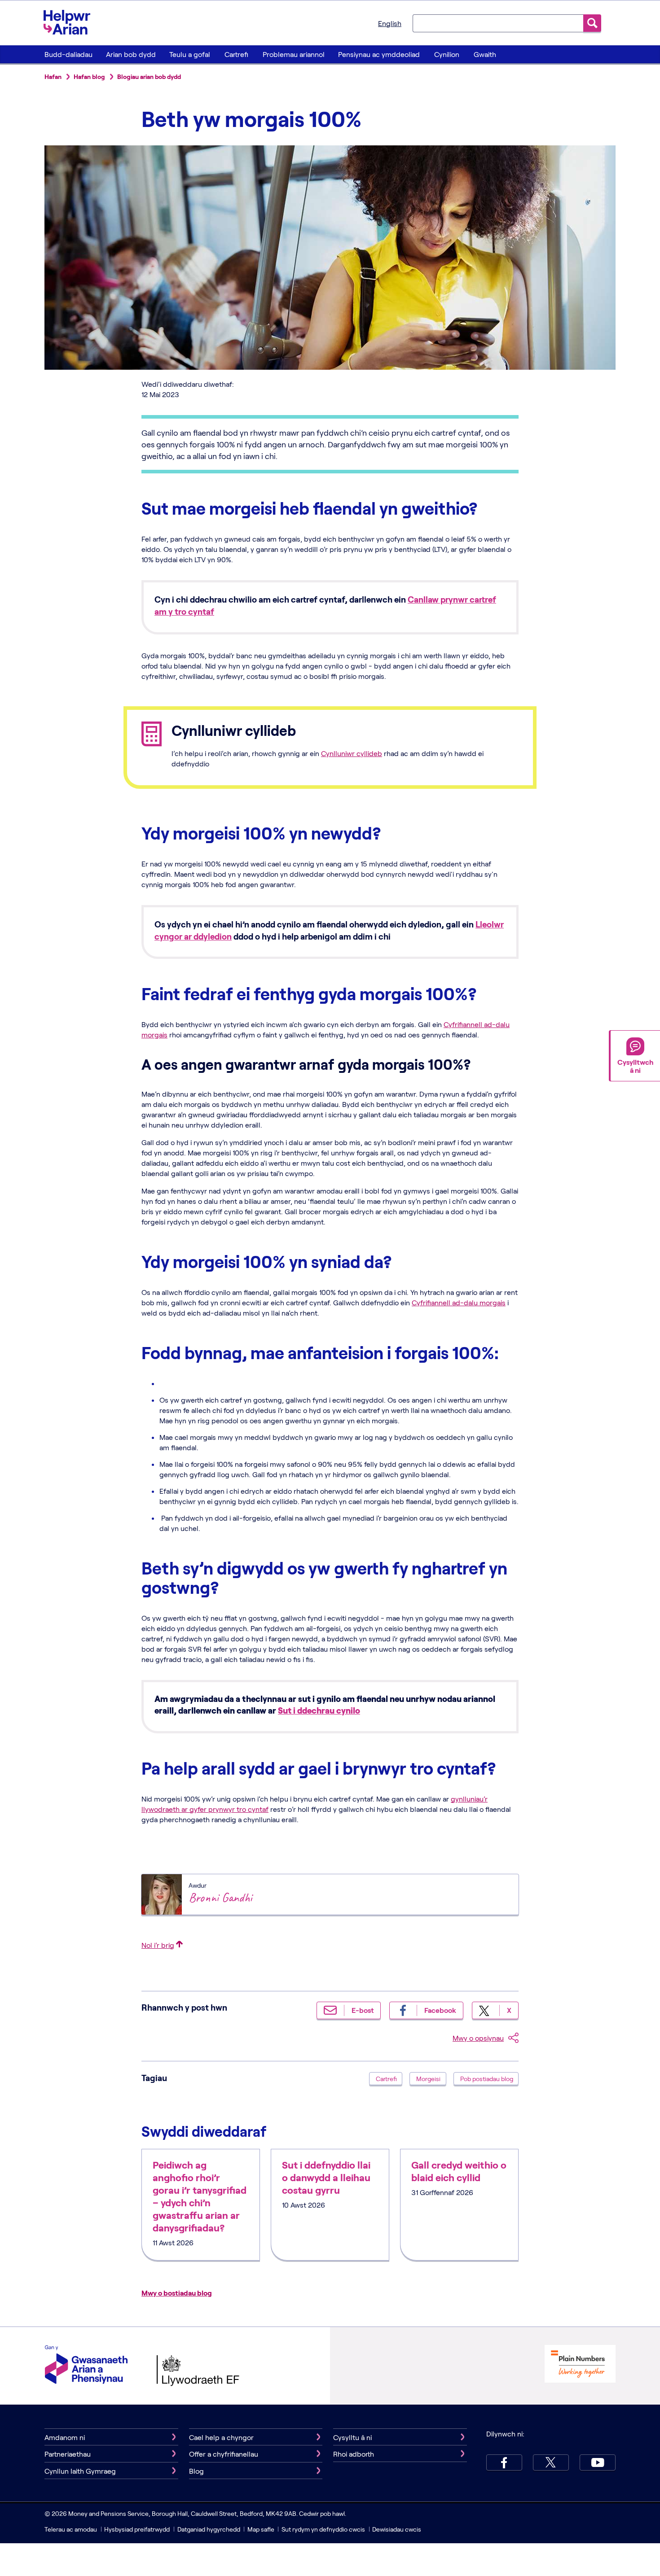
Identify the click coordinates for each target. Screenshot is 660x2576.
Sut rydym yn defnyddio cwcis (324, 2529)
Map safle (261, 2529)
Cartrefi (236, 54)
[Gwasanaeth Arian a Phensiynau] (86, 2366)
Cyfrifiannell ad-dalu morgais (459, 1302)
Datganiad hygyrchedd (209, 2529)
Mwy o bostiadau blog (177, 2293)
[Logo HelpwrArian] (71, 22)
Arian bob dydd (131, 54)
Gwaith (485, 54)
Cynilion (447, 54)
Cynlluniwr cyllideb (352, 753)
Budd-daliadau (68, 54)
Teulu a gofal (190, 54)
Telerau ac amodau (71, 2529)
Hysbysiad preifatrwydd (137, 2529)
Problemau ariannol (294, 54)
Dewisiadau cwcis (397, 2529)
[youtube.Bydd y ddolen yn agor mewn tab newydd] (598, 2462)
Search (592, 23)
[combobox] (498, 23)
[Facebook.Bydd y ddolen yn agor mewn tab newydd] (504, 2462)
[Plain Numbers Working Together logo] (580, 2365)
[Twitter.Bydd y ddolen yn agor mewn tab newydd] (551, 2462)
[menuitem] (68, 54)
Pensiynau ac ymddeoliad (379, 54)
